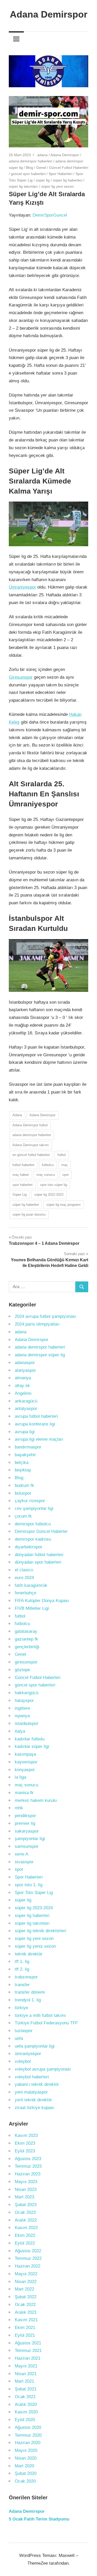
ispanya (22, 1716)
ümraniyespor (28, 2054)
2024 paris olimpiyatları (37, 1324)
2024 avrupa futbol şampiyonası (46, 1316)
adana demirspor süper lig (40, 1355)
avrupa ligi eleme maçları (39, 1439)
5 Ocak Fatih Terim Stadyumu (39, 2519)
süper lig (43, 180)
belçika (22, 1463)
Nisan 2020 (26, 2458)
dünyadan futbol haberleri (39, 1555)
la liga (20, 1777)
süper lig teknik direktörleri (40, 1931)
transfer (22, 1985)
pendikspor (25, 1816)
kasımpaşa (25, 1754)
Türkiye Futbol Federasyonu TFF (46, 2023)
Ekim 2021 (25, 2328)
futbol (62, 1155)
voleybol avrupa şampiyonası (43, 2069)
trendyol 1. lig (28, 2000)
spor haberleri (23, 1185)
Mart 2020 (24, 2466)
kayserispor (26, 1762)
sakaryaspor (27, 1831)
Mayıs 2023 (26, 2182)
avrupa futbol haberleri (36, 1416)
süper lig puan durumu (29, 1214)
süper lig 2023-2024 (34, 1908)
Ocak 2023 (25, 2212)
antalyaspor (26, 1409)
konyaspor (25, 1770)
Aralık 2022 (26, 2220)
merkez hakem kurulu (36, 1800)
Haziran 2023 (28, 2174)
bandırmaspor (28, 1447)
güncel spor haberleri (28, 174)
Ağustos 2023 (28, 2159)
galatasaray (26, 1631)
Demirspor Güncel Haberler (41, 1531)
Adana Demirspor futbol (30, 1125)
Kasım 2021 (26, 2320)
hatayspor (24, 1701)
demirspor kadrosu (33, 1539)
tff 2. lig (22, 1969)
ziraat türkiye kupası (35, 2108)
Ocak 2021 (25, 2397)
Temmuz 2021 (28, 2351)
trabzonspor (26, 1977)
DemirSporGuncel (50, 215)
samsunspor (27, 1846)
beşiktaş (23, 1470)
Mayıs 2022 (26, 2274)
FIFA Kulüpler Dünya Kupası (42, 1601)
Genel (41, 168)
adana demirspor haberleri (31, 161)
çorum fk (23, 1516)
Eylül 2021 (25, 2335)
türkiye (21, 2008)
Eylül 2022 (25, 2243)
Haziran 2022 (28, 2266)
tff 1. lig (22, 1961)
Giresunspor (21, 677)
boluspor (23, 1493)
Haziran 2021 (28, 2358)
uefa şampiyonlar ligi (35, 2046)
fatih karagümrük (31, 1585)
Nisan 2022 (26, 2282)
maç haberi (21, 1175)
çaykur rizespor (30, 1501)
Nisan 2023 (26, 2189)
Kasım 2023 (26, 2135)
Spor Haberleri (61, 174)
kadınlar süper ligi (32, 1746)
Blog (29, 168)
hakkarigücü (27, 1693)
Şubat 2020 (26, 2473)
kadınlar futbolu (30, 1739)
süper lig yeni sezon (57, 186)
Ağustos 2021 (28, 2343)
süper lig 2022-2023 (49, 1195)
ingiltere (22, 1708)
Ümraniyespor (22, 587)
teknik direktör (29, 1954)
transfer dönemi (30, 1992)
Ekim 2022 (25, 2235)
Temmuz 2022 (28, 2258)
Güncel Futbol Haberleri (69, 168)
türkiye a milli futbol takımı (40, 2015)
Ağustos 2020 (28, 2427)
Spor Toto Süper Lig (34, 1893)
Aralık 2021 (26, 2312)
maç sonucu (46, 1175)
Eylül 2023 (25, 2151)
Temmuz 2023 (28, 2166)
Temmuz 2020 (28, 2435)
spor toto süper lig (54, 1185)
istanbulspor (27, 1723)
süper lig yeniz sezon (35, 1946)
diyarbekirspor (29, 1547)
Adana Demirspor (49, 14)
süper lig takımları (23, 186)
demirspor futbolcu (33, 1524)
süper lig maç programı (64, 1205)
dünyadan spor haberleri (38, 1562)
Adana (17, 1115)
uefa (19, 2038)
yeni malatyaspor (31, 2092)
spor (66, 1175)
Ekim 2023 (25, 2143)
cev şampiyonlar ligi (34, 1508)
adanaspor (25, 1363)
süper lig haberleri (68, 180)
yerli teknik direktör (33, 2100)
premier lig (25, 1823)
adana (42, 155)
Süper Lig (20, 1195)
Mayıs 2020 (26, 2450)
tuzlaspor (24, 2031)
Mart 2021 (24, 2381)
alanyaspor (25, 1370)
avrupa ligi (25, 1432)
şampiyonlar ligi (30, 1839)
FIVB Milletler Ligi (32, 1608)
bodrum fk (24, 1485)
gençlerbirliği (27, 1647)
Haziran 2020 (28, 2443)
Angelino (23, 1393)
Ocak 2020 (25, 2481)
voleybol (23, 2061)
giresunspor (26, 1662)
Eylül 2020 (25, 2420)
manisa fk (24, 1793)
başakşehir (25, 1455)
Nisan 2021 (26, 2374)
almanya (23, 1378)
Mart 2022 (24, 2289)
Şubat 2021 (26, 2389)
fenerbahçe (25, 1593)
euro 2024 (24, 1578)
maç (65, 1165)
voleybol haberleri (32, 2077)
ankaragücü (26, 1401)
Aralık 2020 (26, 2404)
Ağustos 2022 (28, 2251)
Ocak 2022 (25, 2305)
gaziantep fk (27, 1639)
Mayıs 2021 (26, 2366)
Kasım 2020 (26, 2412)
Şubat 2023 (26, 2205)
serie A (21, 1854)
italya (20, 1731)
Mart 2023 (24, 2197)
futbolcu (48, 1165)
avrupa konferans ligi (35, 1424)
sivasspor (24, 1862)
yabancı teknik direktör (37, 2084)
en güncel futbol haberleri (31, 1155)
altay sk (22, 1386)
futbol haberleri (23, 1165)
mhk (19, 1808)
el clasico (24, 1570)
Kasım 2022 (26, 2228)
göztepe (22, 1670)
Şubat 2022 (26, 2297)
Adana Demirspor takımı (31, 1145)
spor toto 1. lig (29, 1885)
